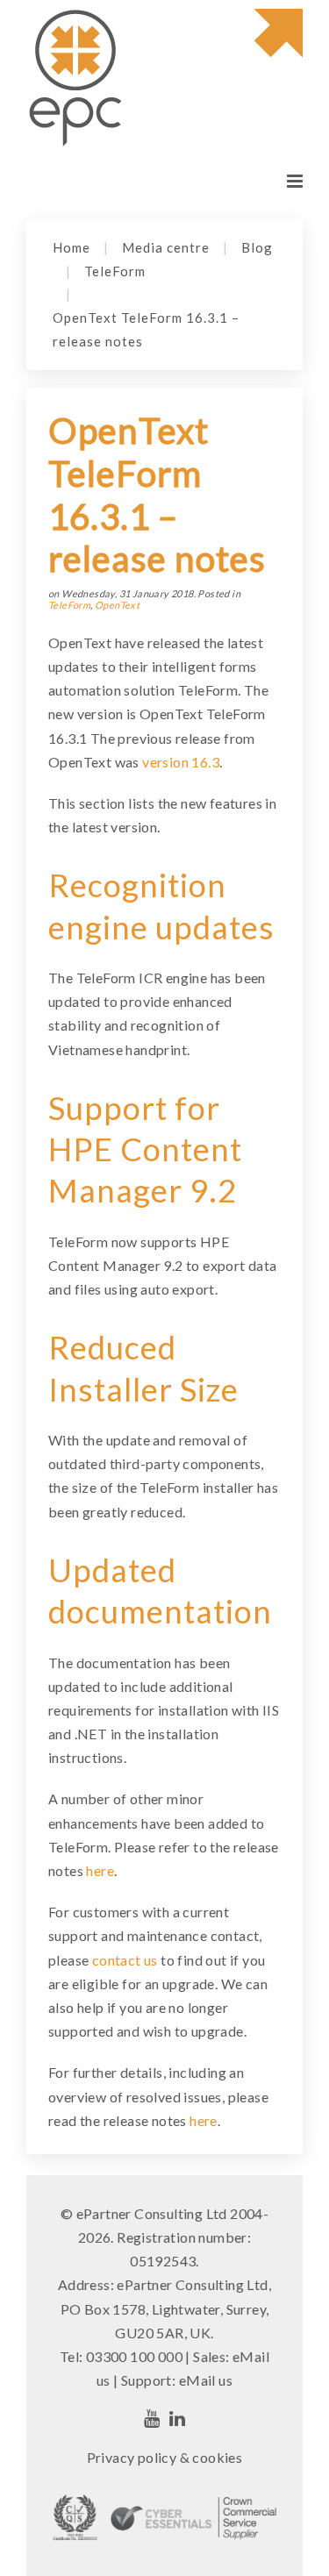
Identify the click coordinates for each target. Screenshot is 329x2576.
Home (72, 247)
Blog (257, 247)
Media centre (166, 247)
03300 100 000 (134, 2356)
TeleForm (115, 271)
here (100, 1870)
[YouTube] (152, 2419)
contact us (125, 1960)
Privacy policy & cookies (165, 2457)
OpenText (117, 605)
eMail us (206, 2380)
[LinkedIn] (178, 2419)
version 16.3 (181, 762)
